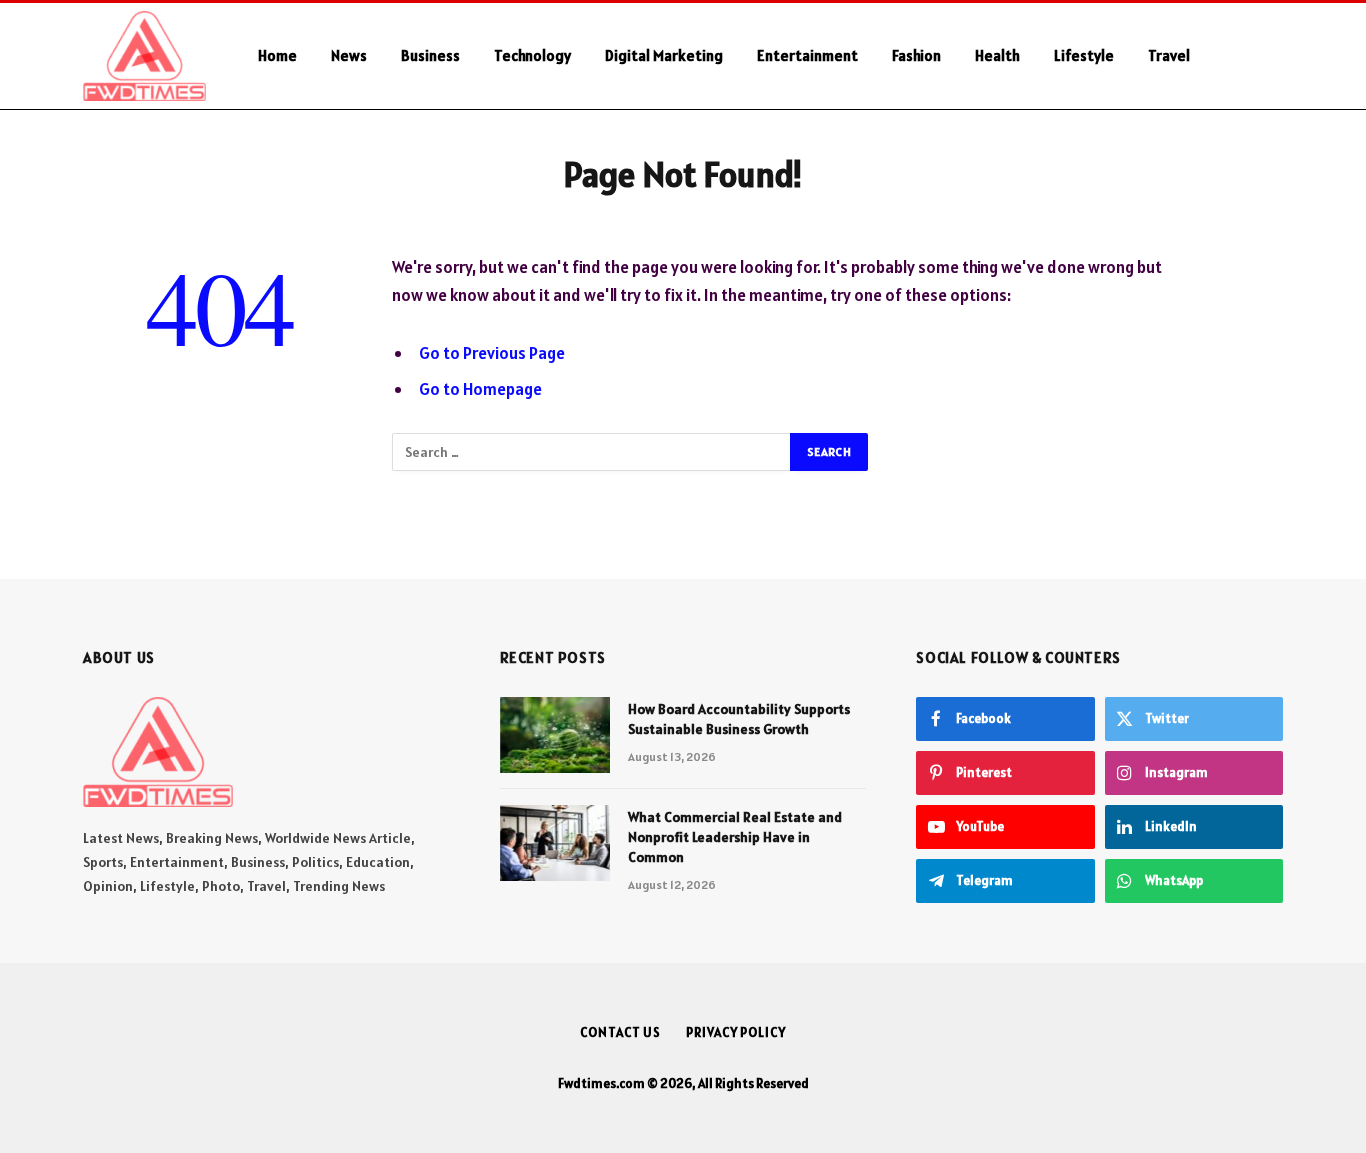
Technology (532, 55)
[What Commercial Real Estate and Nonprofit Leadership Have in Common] (555, 843)
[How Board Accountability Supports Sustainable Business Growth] (555, 735)
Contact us (620, 1032)
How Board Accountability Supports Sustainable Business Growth (739, 719)
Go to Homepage (480, 389)
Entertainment (807, 55)
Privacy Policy (736, 1032)
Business (430, 55)
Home (277, 55)
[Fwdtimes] (144, 56)
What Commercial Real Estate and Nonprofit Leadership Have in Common (735, 837)
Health (997, 55)
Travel (1169, 55)
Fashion (916, 55)
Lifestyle (1084, 55)
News (349, 55)
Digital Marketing (664, 55)
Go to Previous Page (492, 353)
